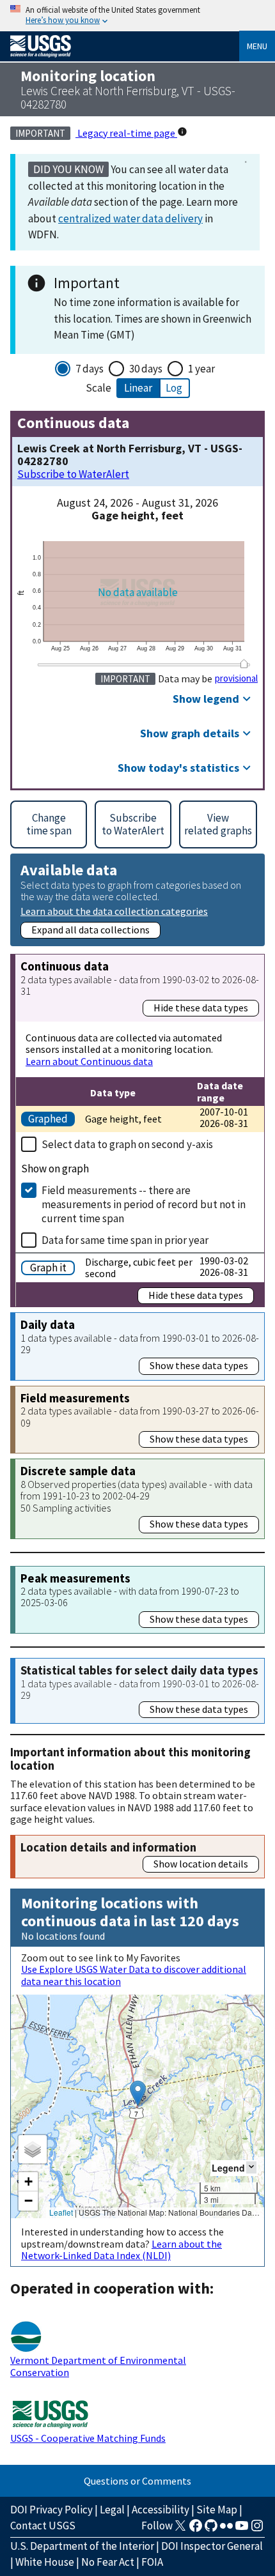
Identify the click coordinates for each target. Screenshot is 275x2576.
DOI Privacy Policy (51, 2510)
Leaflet (61, 2212)
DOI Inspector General (212, 2546)
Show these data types (199, 1365)
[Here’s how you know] (137, 16)
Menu (257, 46)
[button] (138, 2093)
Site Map (217, 2510)
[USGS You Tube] (242, 2529)
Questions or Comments (137, 2481)
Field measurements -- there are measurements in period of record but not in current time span (144, 1204)
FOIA (152, 2562)
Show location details (201, 1864)
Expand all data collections (90, 930)
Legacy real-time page (126, 133)
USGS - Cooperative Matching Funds (88, 2438)
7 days (90, 369)
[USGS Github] (211, 2529)
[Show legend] (251, 2167)
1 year (201, 369)
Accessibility (161, 2510)
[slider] (244, 664)
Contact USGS (43, 2526)
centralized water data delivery (130, 218)
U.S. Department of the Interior (82, 2546)
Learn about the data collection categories (114, 911)
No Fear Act (108, 2562)
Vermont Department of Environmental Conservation (98, 2366)
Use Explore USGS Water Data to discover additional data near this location (134, 1975)
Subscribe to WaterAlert (73, 474)
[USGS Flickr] (226, 2529)
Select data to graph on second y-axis (127, 1144)
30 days (146, 369)
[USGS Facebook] (196, 2529)
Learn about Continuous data (89, 1061)
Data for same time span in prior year (125, 1240)
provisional (236, 678)
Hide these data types (201, 1008)
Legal (112, 2510)
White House (45, 2562)
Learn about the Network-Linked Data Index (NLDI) (122, 2250)
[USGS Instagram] (257, 2529)
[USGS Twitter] (180, 2529)
